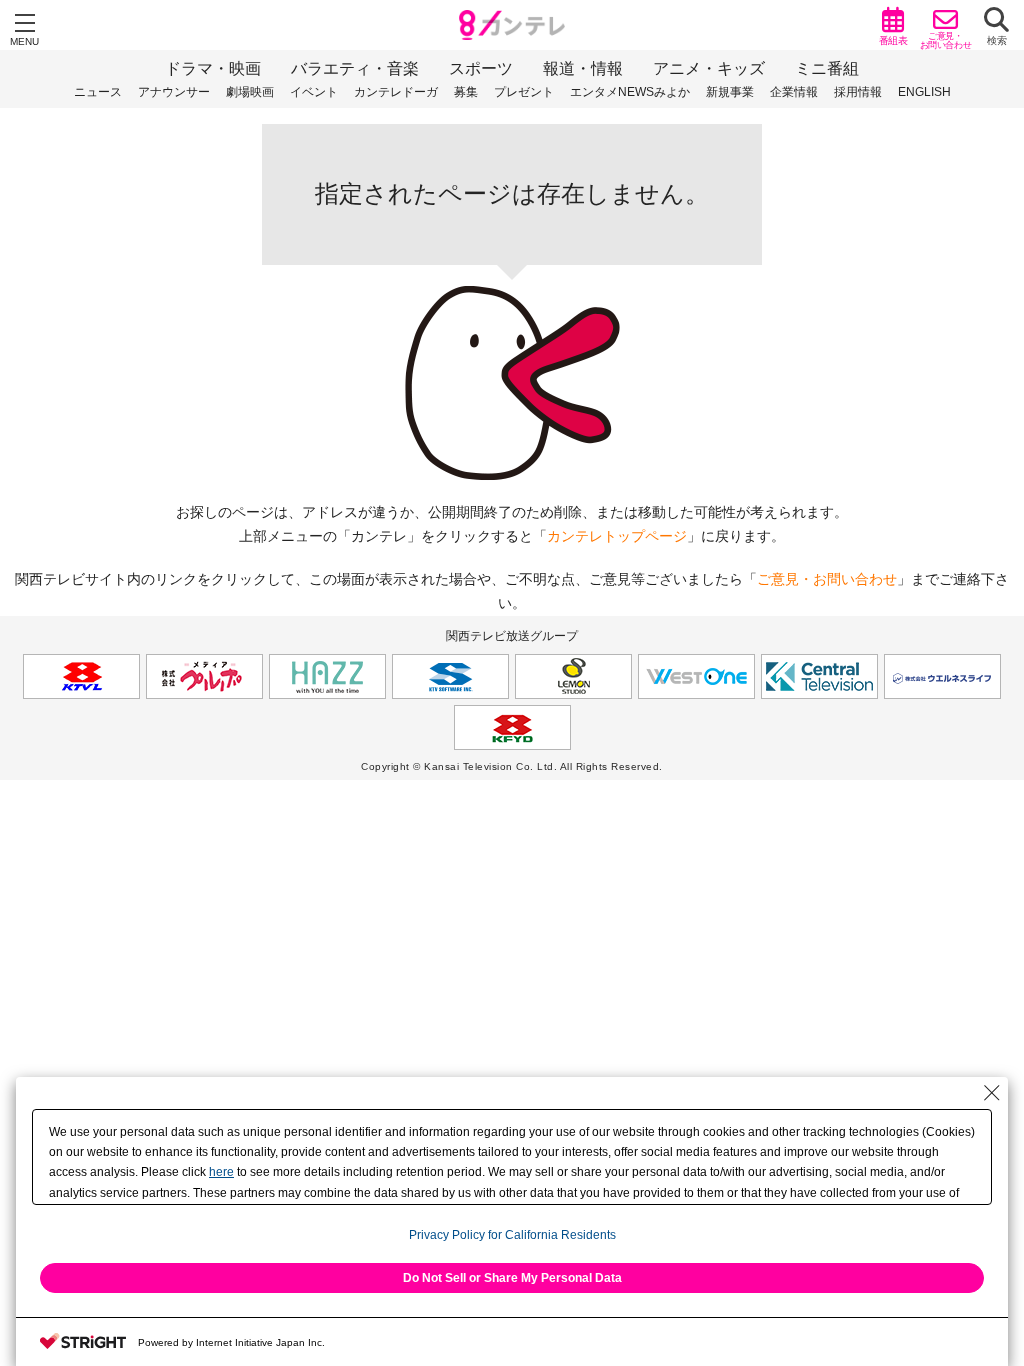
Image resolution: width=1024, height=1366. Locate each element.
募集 (466, 92)
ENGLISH (924, 92)
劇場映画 (250, 92)
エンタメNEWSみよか (630, 92)
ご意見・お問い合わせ (827, 579)
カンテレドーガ (396, 92)
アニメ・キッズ (709, 68)
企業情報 (794, 92)
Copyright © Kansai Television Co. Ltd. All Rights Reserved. (512, 766)
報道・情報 (583, 68)
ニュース (98, 92)
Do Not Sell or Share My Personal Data (512, 1278)
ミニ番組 (827, 68)
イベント (314, 92)
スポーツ (481, 68)
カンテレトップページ (617, 536)
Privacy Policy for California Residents (512, 1235)
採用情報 (858, 92)
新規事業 (730, 92)
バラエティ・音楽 (355, 68)
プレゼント (524, 92)
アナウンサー (174, 92)
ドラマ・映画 (213, 68)
